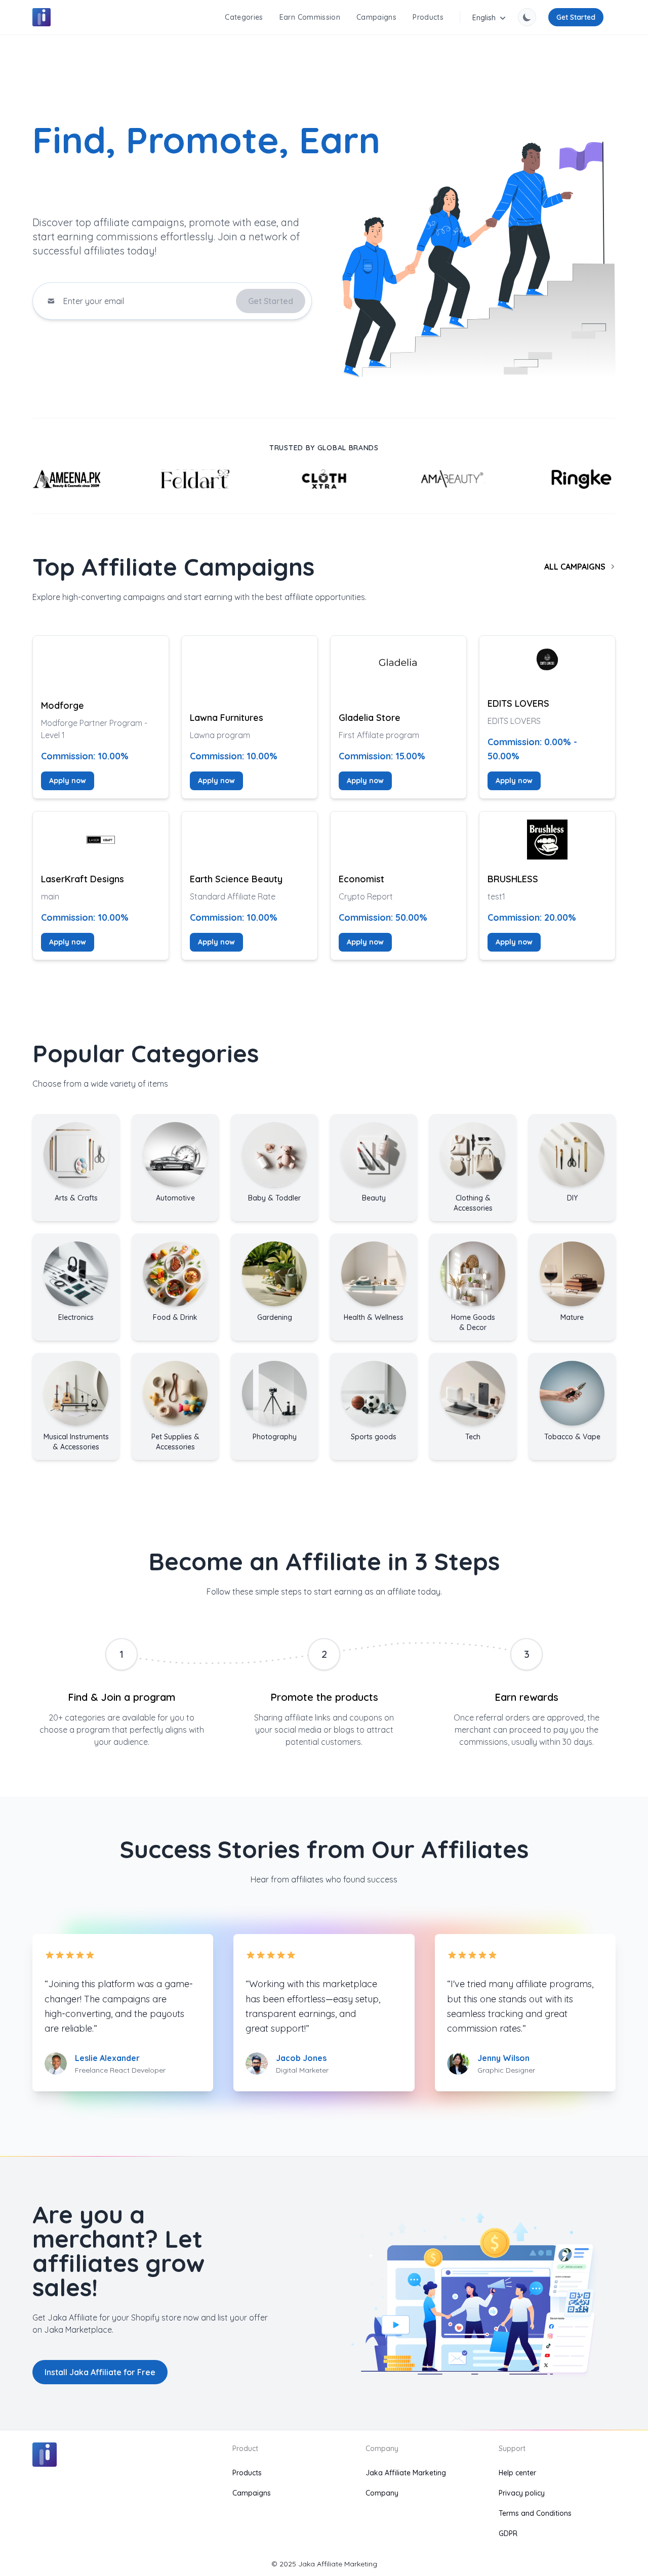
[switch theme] (527, 17)
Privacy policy (522, 2493)
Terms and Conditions (535, 2513)
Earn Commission (310, 17)
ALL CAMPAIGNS (575, 567)
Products (428, 17)
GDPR (508, 2534)
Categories (244, 17)
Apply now (68, 781)
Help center (517, 2473)
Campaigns (376, 17)
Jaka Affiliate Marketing (406, 2473)
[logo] (42, 17)
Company (382, 2493)
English (484, 18)
